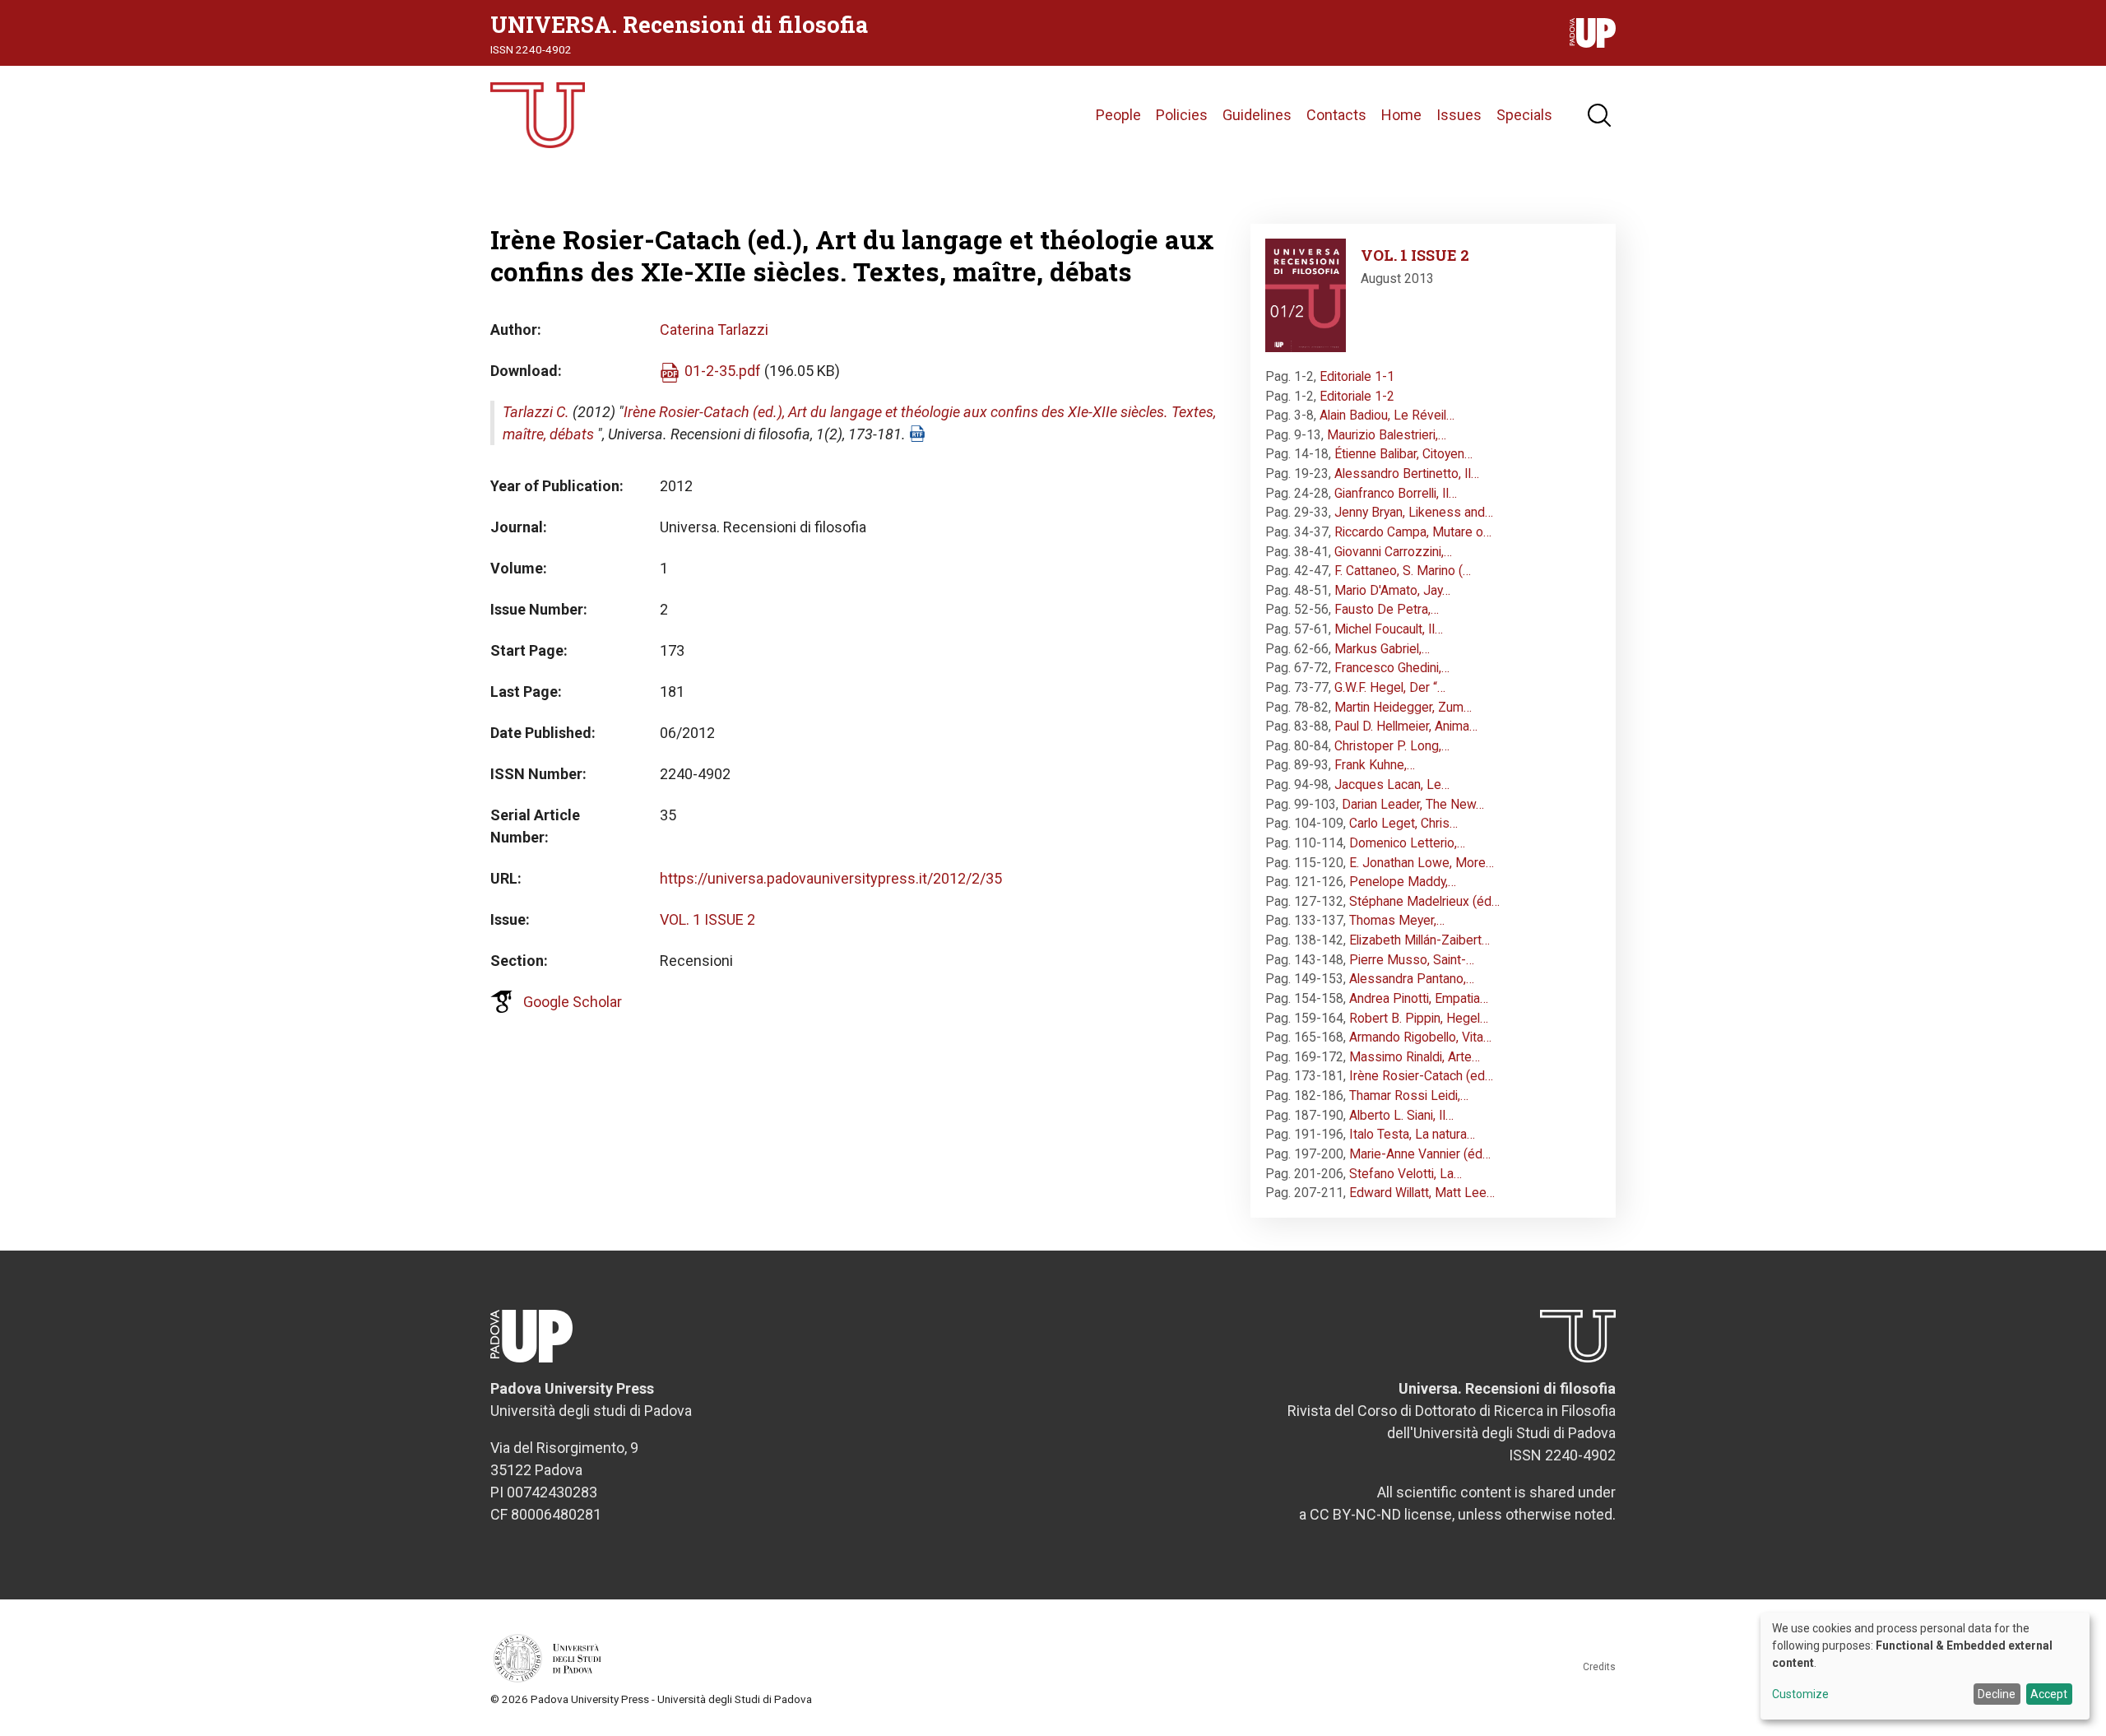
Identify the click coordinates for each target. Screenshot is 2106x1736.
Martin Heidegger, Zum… (1403, 707)
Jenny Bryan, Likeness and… (1414, 512)
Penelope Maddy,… (1403, 882)
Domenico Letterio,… (1407, 843)
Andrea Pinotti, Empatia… (1419, 998)
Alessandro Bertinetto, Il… (1407, 473)
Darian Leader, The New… (1413, 804)
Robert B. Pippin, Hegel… (1419, 1018)
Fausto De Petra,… (1387, 609)
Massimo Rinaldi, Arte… (1415, 1057)
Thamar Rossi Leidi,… (1409, 1095)
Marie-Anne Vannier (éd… (1420, 1154)
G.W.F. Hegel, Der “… (1390, 687)
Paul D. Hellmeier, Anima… (1406, 726)
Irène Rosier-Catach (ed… (1421, 1076)
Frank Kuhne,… (1375, 765)
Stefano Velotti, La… (1406, 1174)
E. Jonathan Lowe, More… (1422, 863)
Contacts (1336, 115)
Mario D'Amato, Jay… (1392, 590)
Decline (1997, 1694)
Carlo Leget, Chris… (1403, 823)
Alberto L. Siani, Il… (1401, 1115)
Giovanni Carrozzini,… (1393, 552)
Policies (1182, 115)
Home (1401, 115)
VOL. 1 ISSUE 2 (707, 919)
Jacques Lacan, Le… (1392, 784)
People (1118, 115)
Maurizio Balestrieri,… (1387, 435)
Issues (1459, 115)
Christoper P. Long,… (1392, 746)
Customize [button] (1800, 1694)
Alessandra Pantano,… (1412, 979)
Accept (2049, 1694)
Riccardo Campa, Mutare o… (1413, 532)
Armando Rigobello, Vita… (1420, 1037)
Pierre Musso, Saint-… (1412, 960)
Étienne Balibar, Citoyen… (1403, 454)
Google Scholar (573, 1002)
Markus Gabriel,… (1382, 649)
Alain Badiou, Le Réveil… (1387, 415)
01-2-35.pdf (723, 371)
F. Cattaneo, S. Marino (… (1403, 571)
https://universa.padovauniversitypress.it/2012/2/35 (831, 878)
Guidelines (1257, 115)
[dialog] (1925, 1666)
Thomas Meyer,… (1397, 920)
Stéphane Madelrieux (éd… (1424, 901)
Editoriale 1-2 (1357, 396)
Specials (1524, 115)
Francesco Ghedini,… (1392, 668)
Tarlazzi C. (536, 412)
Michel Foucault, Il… (1389, 629)
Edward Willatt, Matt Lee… (1422, 1193)
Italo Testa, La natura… (1412, 1134)
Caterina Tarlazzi (714, 330)
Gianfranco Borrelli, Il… (1396, 493)
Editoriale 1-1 (1357, 376)
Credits (1599, 1667)
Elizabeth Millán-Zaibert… (1419, 940)
